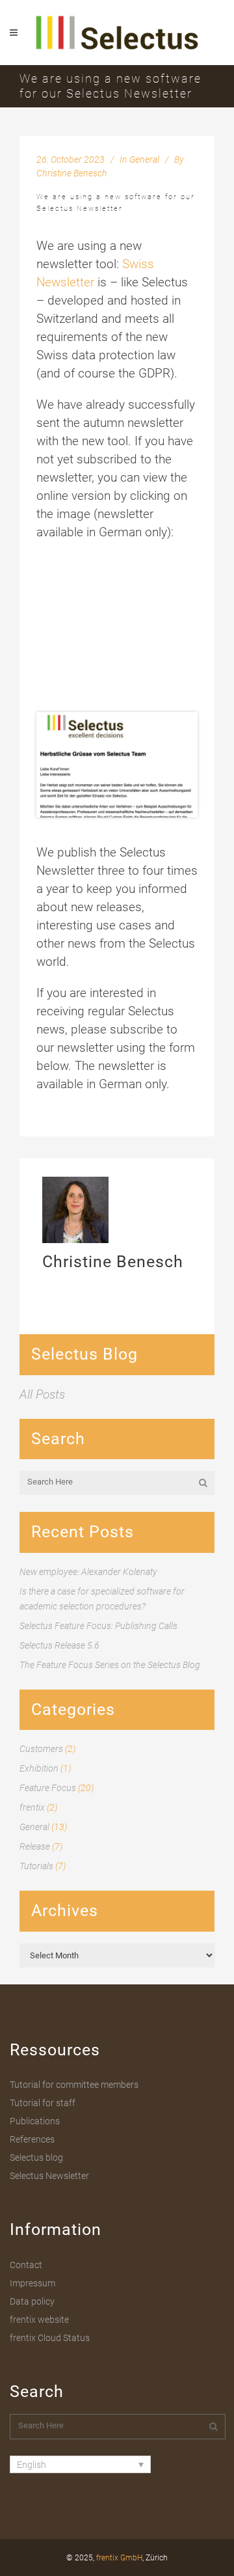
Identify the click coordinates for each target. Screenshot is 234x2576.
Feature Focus (48, 1788)
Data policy (32, 2301)
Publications (35, 2121)
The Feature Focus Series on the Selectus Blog (110, 1665)
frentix (32, 1807)
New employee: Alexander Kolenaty (88, 1572)
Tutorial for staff (43, 2103)
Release (35, 1846)
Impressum (32, 2283)
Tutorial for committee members (74, 2085)
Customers (41, 1749)
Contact (26, 2265)
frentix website (39, 2320)
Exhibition (39, 1768)
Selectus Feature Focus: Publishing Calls (98, 1626)
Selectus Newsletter (49, 2176)
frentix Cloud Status (50, 2338)
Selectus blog (36, 2158)
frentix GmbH (119, 2558)
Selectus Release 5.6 (59, 1645)
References (32, 2139)
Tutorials (36, 1866)
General (144, 159)
